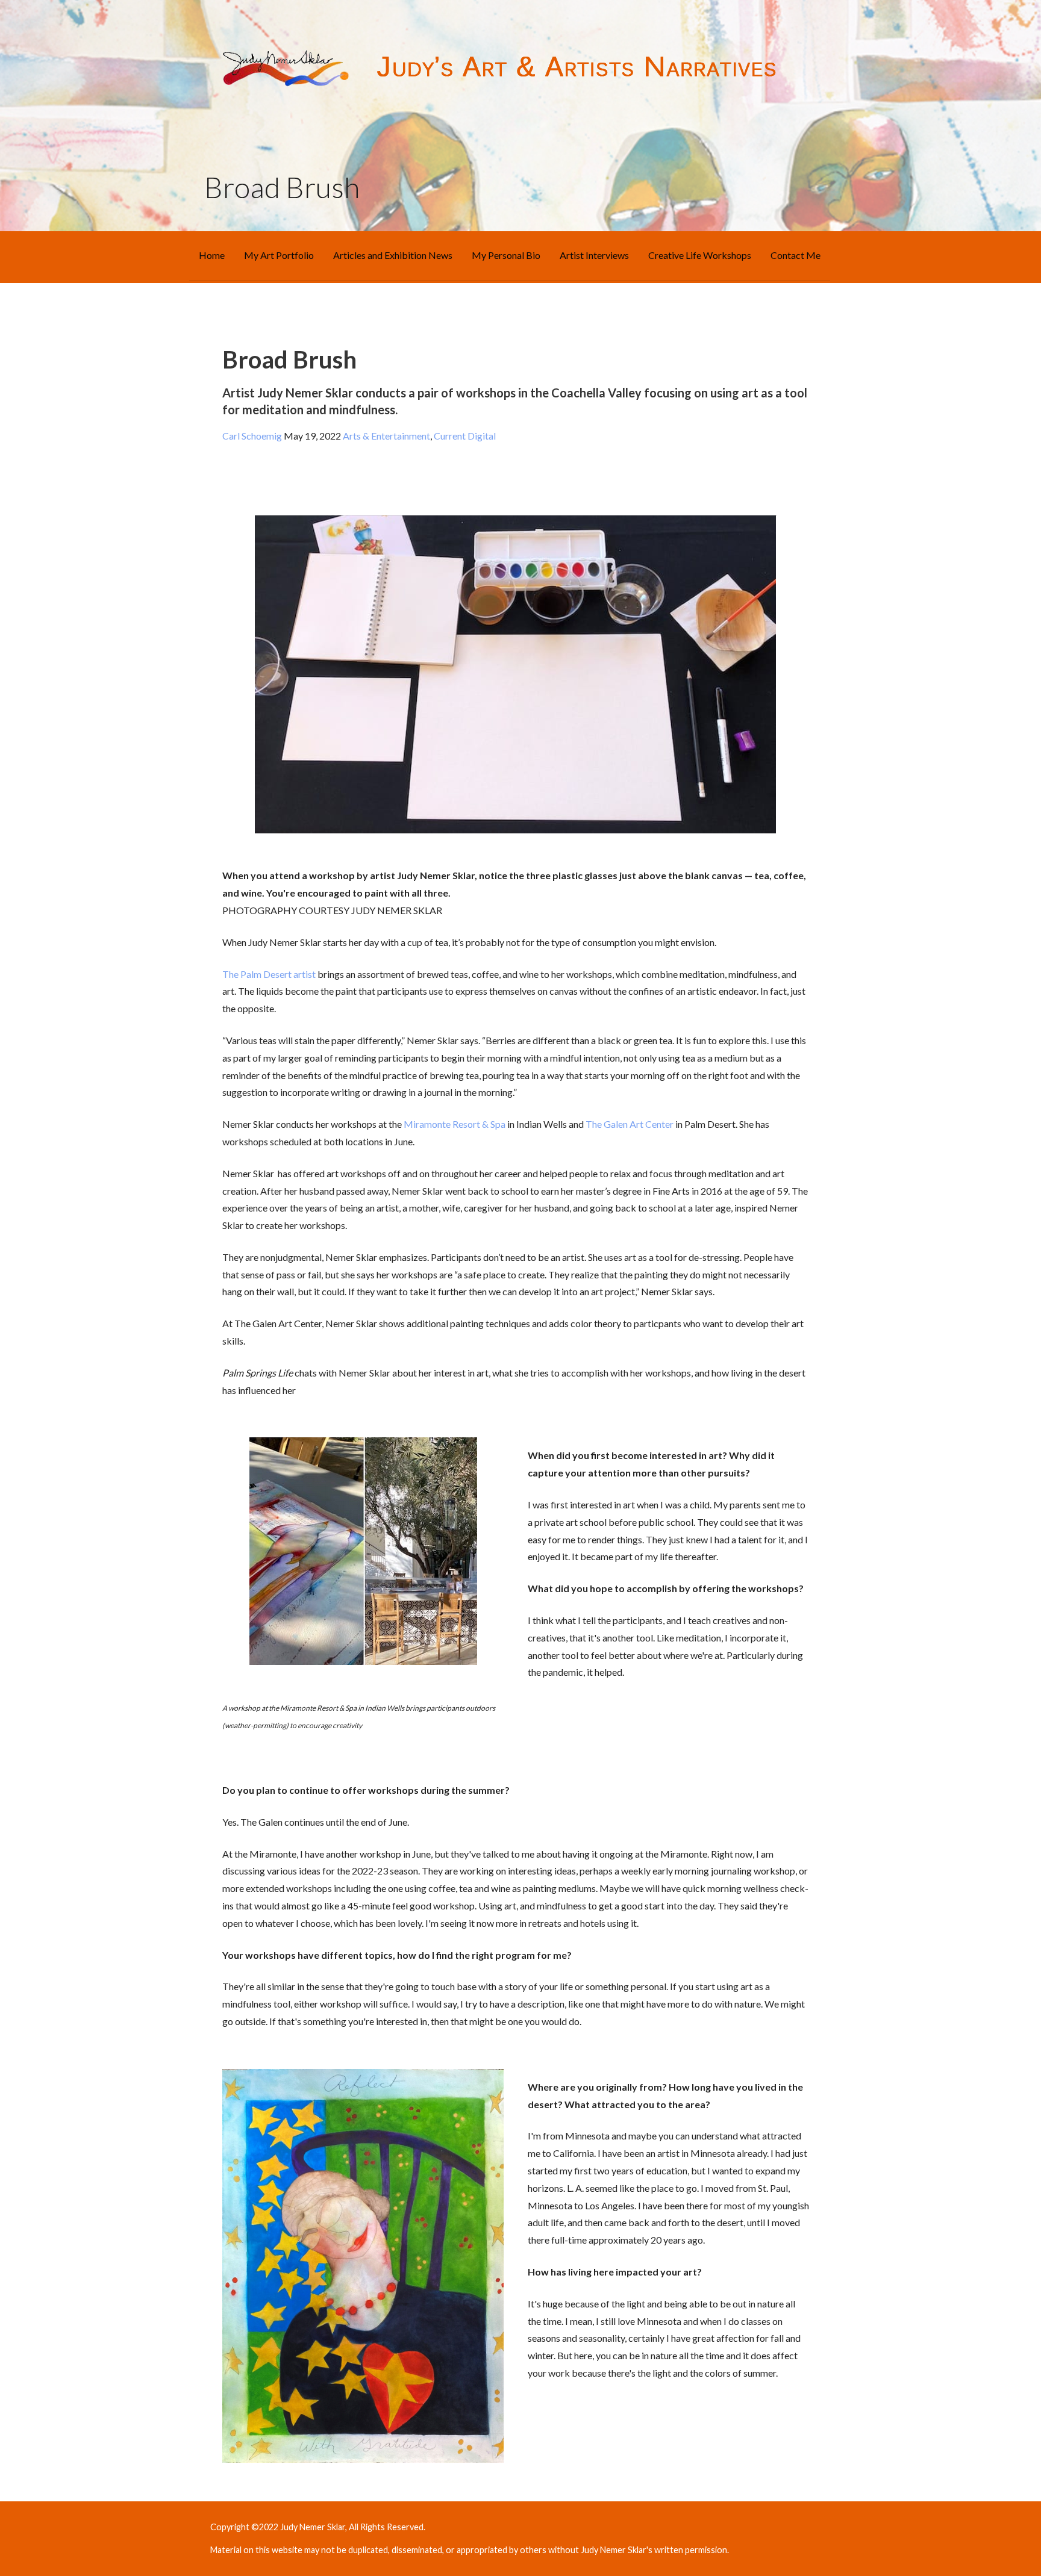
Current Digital (465, 436)
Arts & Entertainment (386, 436)
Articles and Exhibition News (393, 255)
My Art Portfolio (279, 255)
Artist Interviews (594, 255)
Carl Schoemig (252, 436)
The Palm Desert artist (269, 974)
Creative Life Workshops (700, 255)
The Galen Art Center (630, 1124)
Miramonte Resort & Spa (455, 1124)
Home (212, 255)
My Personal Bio (506, 255)
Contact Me (796, 255)
